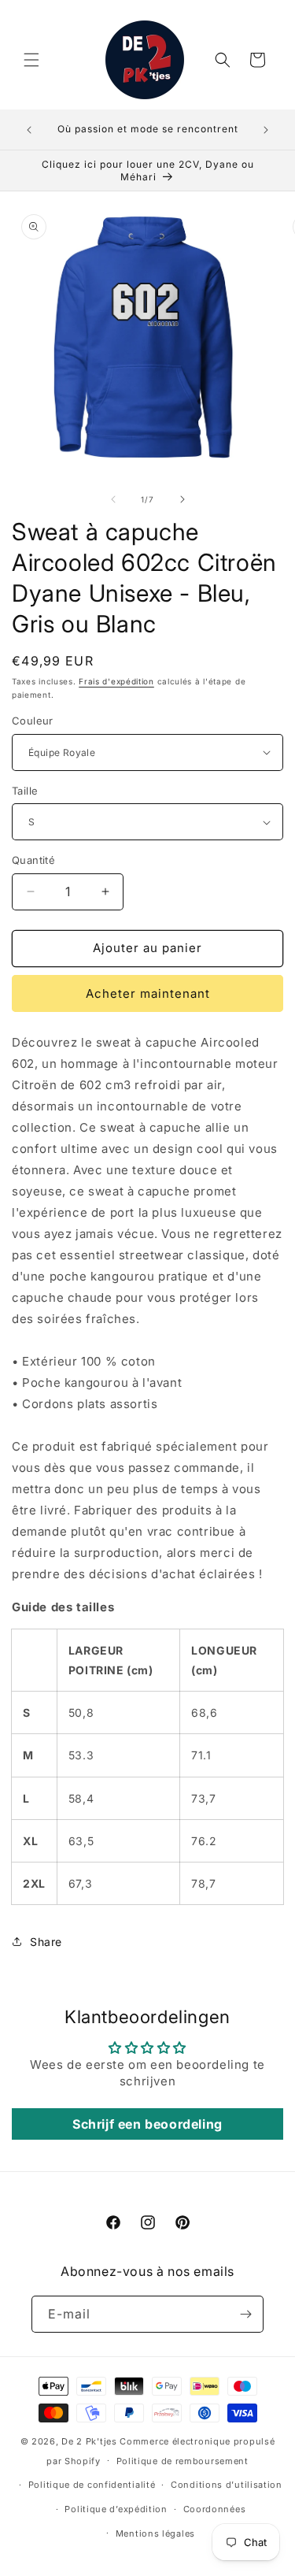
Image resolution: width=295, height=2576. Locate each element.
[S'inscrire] (245, 2314)
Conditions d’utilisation (227, 2485)
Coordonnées (215, 2509)
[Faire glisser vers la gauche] (113, 499)
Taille (25, 791)
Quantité (33, 860)
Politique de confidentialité (92, 2485)
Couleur (33, 721)
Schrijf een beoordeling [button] (147, 2124)
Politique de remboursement (183, 2461)
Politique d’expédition (116, 2509)
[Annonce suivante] (266, 130)
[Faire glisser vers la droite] (183, 499)
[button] (31, 60)
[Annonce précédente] (29, 130)
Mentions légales (155, 2533)
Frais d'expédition (116, 681)
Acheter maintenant (148, 993)
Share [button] (46, 1942)
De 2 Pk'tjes (90, 2441)
